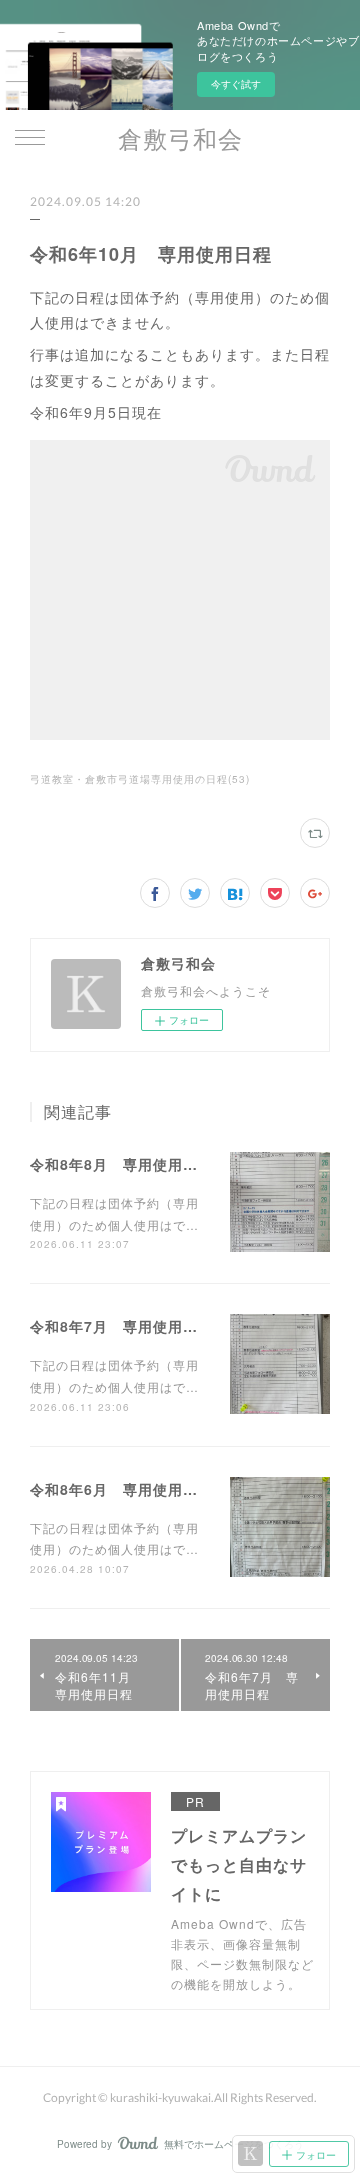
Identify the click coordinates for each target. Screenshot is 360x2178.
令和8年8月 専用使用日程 (121, 1164)
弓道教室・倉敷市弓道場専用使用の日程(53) (140, 779)
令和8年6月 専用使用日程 (121, 1489)
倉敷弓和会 (180, 138)
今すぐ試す (236, 84)
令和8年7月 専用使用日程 (121, 1326)
